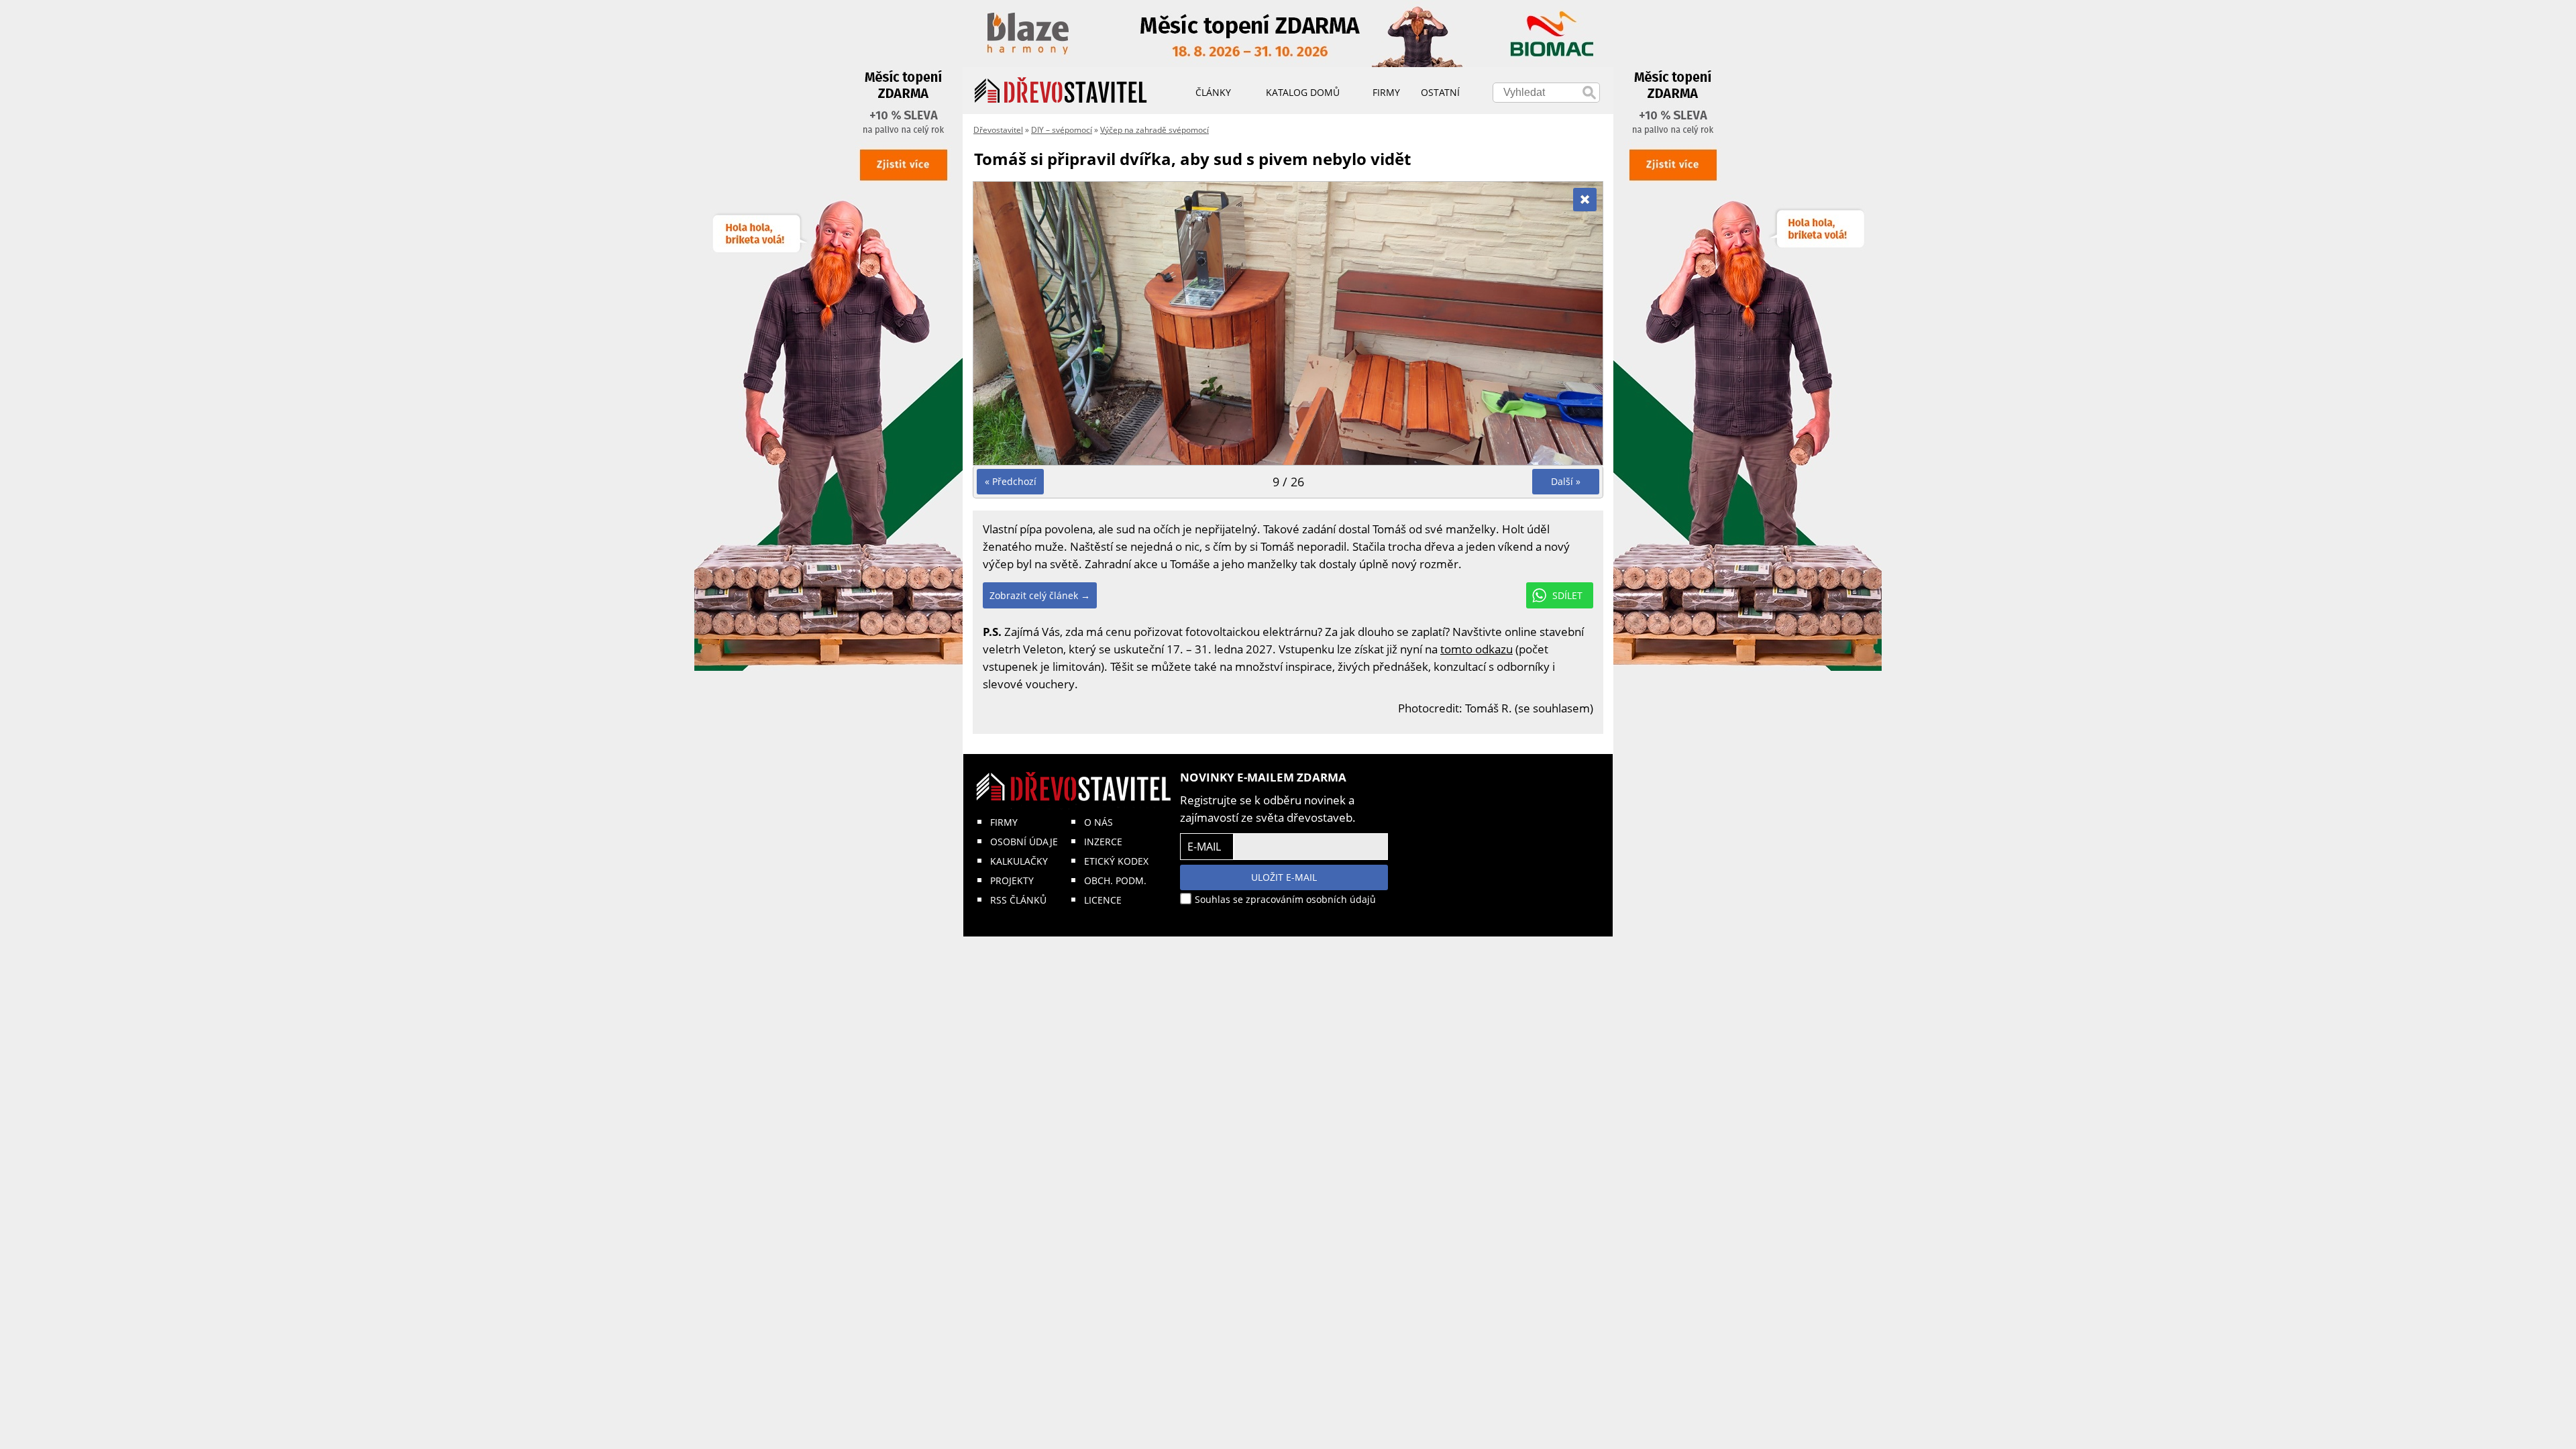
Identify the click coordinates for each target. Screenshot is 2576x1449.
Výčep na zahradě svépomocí (1155, 130)
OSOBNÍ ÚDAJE (1024, 842)
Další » (1566, 481)
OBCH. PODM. (1115, 880)
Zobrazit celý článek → (1040, 595)
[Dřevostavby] (1061, 91)
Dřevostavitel (998, 130)
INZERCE (1103, 842)
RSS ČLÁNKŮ (1018, 900)
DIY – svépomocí (1062, 130)
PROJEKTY (1012, 880)
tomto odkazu (1477, 649)
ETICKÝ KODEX (1116, 861)
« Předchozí (1011, 481)
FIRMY (1004, 822)
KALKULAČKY (1019, 861)
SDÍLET (1567, 595)
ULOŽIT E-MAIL (1284, 877)
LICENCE (1103, 900)
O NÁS (1098, 822)
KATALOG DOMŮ (1303, 92)
